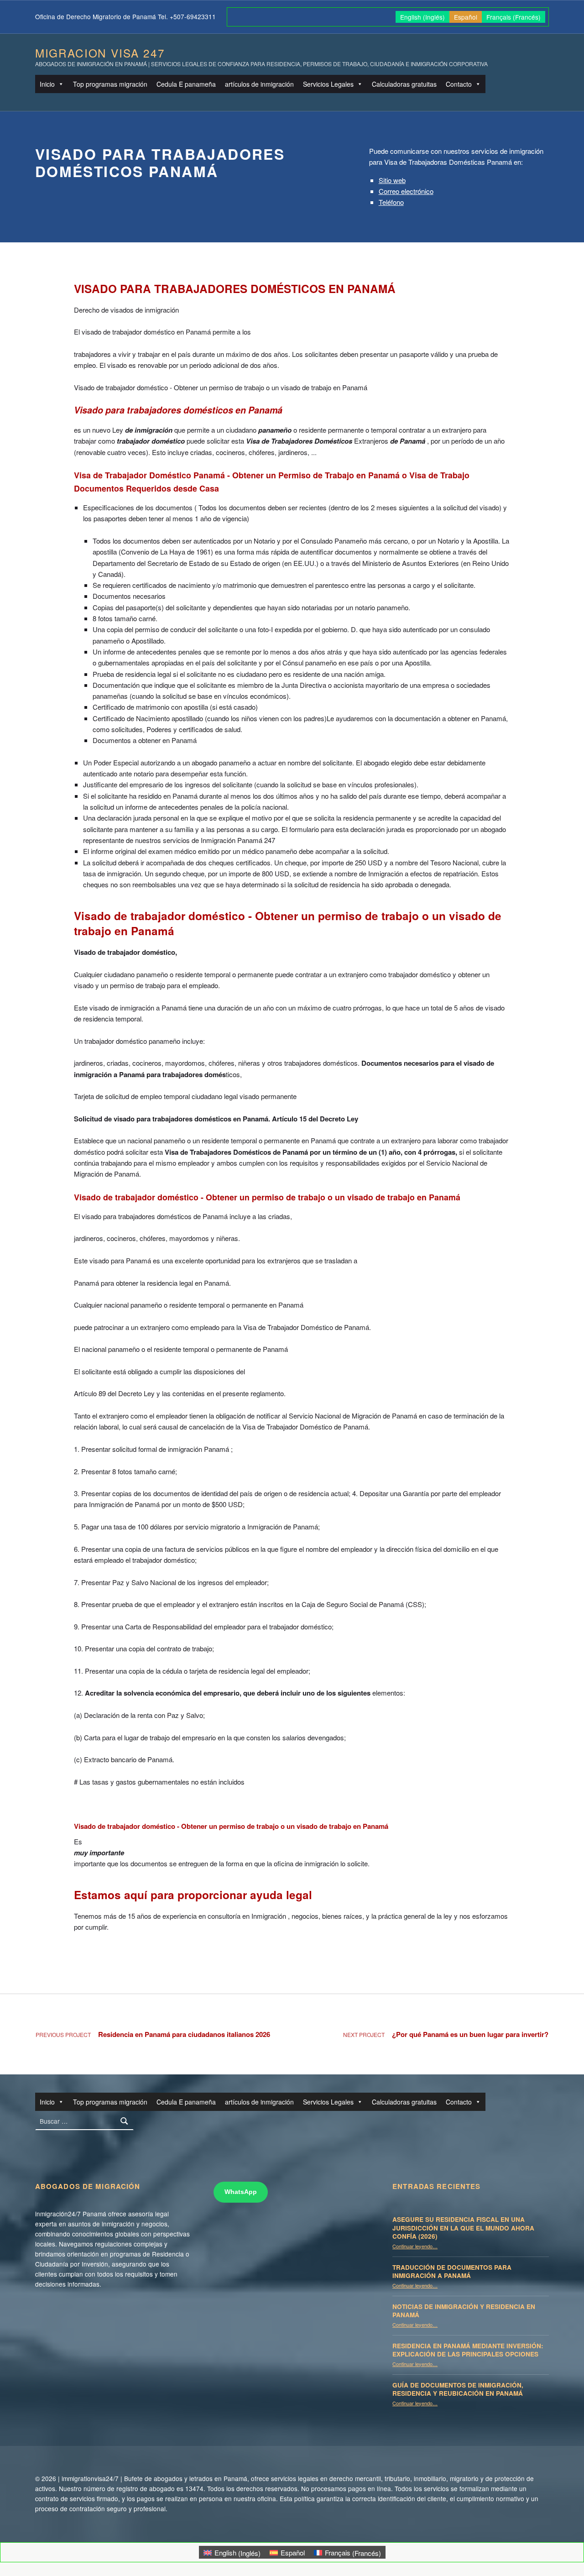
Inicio (47, 84)
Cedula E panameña (186, 84)
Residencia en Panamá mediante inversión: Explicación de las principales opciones (468, 2350)
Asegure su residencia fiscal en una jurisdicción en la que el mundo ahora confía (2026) (463, 2228)
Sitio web (392, 180)
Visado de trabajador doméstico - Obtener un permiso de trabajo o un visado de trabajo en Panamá (288, 923)
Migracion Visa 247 (100, 53)
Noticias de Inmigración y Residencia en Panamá (464, 2311)
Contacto (459, 84)
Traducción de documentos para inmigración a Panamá (452, 2272)
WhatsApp (241, 2192)
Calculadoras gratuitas (404, 84)
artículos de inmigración (259, 84)
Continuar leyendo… (415, 2246)
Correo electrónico (406, 191)
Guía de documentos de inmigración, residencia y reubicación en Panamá (458, 2389)
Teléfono (391, 202)
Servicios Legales (328, 84)
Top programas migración (110, 84)
